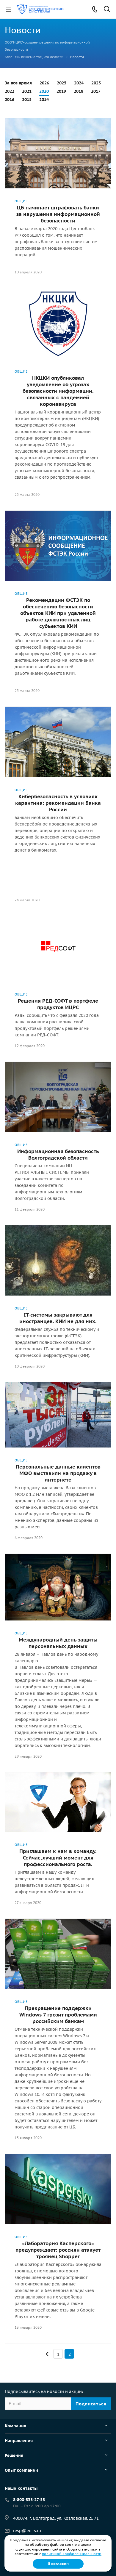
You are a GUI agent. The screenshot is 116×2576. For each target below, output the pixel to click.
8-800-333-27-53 (29, 2500)
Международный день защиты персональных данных (58, 1643)
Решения (14, 2455)
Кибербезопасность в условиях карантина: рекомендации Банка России (58, 803)
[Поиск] (107, 10)
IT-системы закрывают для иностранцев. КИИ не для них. (58, 1318)
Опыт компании (21, 2470)
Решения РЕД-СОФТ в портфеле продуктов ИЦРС (58, 1004)
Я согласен (58, 2564)
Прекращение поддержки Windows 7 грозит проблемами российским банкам (58, 2015)
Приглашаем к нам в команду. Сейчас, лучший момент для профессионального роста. (58, 1858)
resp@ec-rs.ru (27, 2531)
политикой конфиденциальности (72, 2554)
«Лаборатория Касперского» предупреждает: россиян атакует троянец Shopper (58, 2250)
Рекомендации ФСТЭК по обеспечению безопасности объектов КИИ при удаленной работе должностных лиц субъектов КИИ (58, 613)
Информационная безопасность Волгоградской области (58, 1155)
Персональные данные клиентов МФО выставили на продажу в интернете (58, 1473)
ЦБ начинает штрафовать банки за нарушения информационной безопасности (58, 214)
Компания (15, 2426)
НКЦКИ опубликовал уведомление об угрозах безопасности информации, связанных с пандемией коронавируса (58, 391)
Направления (19, 2441)
